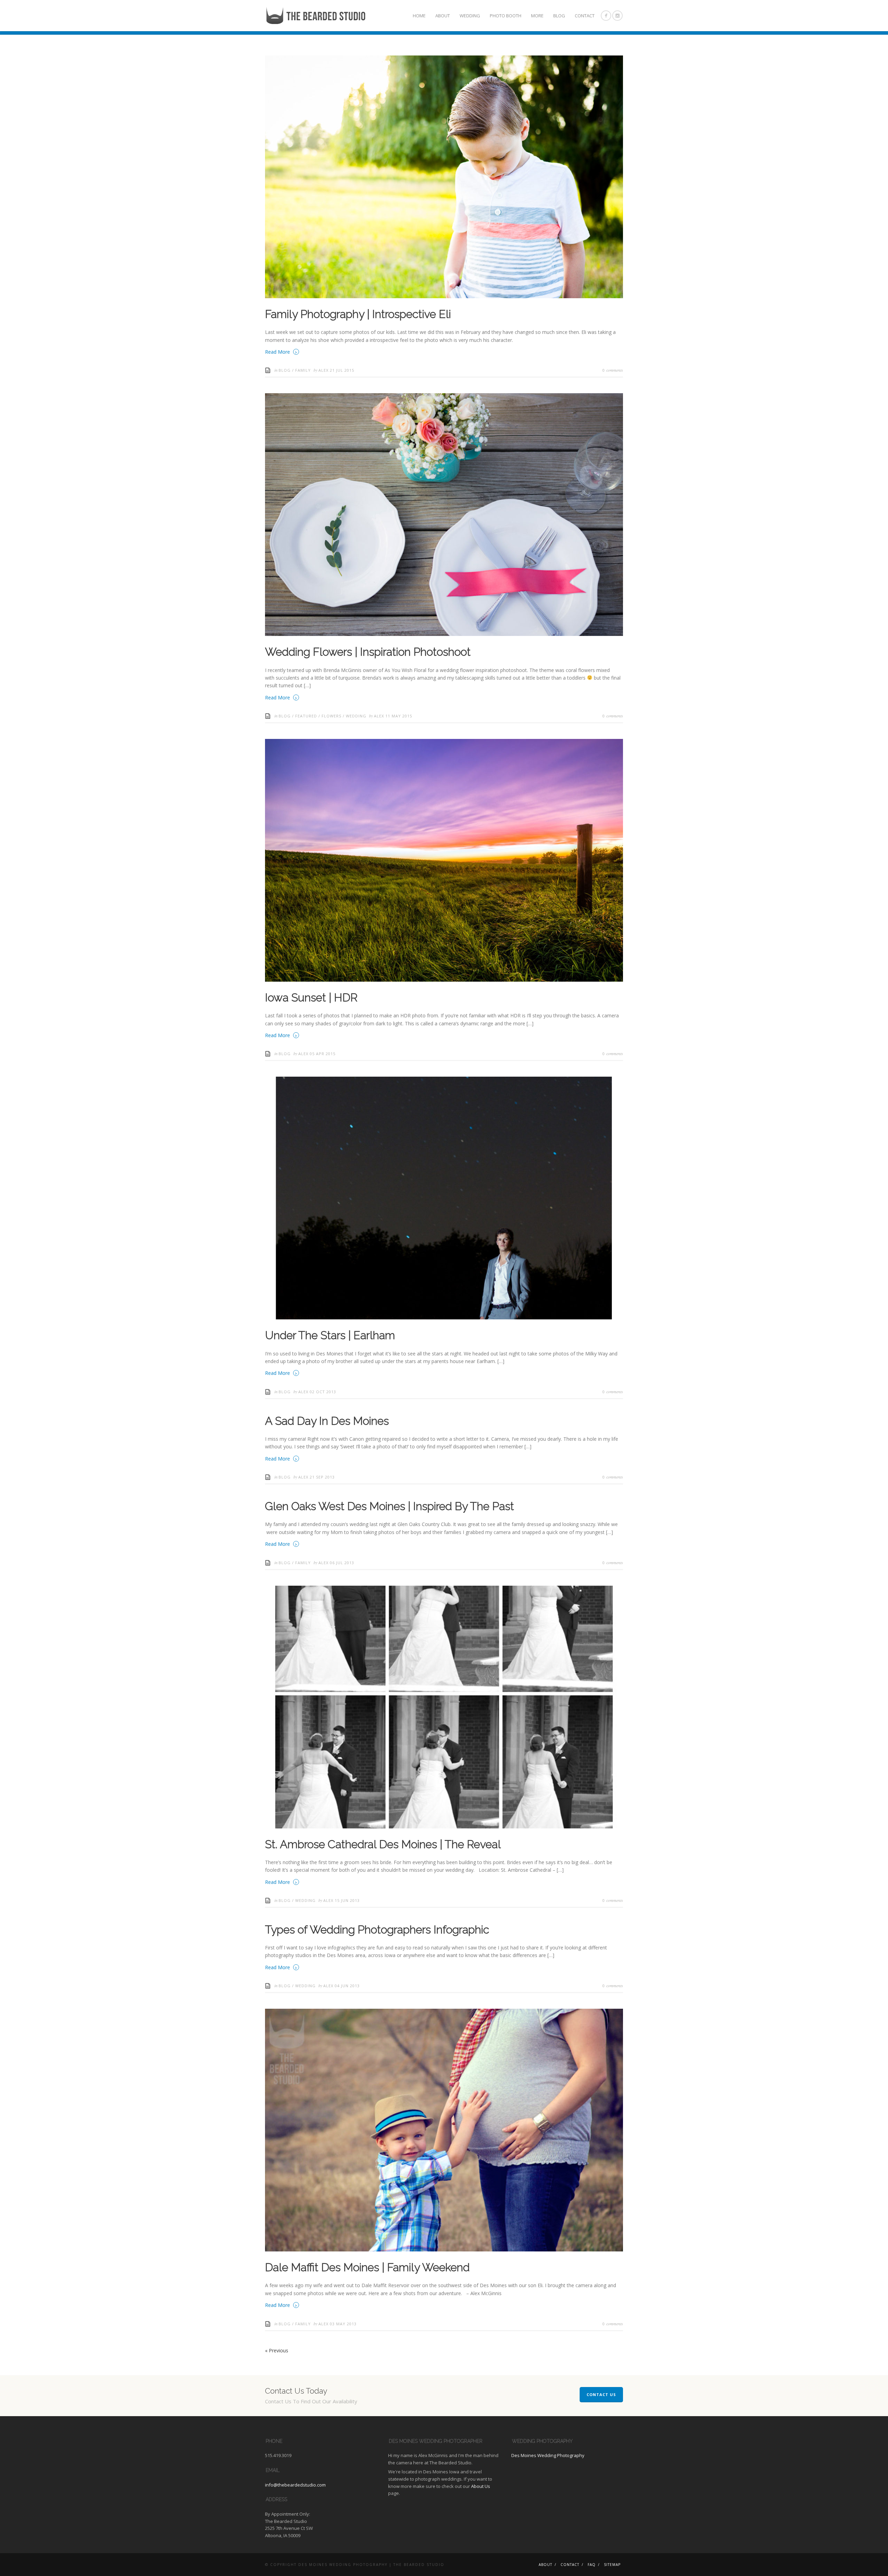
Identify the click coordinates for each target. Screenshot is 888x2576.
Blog (559, 16)
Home (419, 16)
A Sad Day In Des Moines (327, 1421)
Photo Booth (506, 16)
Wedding (470, 16)
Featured (306, 716)
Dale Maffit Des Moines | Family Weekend (367, 2267)
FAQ (592, 2565)
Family (303, 370)
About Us (481, 2486)
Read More (281, 351)
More (537, 16)
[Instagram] (617, 16)
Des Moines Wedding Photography (548, 2455)
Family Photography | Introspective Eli (358, 314)
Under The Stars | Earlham (330, 1335)
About (443, 16)
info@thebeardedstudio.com (295, 2485)
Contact (585, 16)
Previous (277, 2350)
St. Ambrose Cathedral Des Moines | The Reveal (383, 1844)
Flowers (331, 716)
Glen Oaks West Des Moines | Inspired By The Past (390, 1506)
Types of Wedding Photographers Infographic (377, 1929)
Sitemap (612, 2565)
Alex (324, 370)
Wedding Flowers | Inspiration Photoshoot (368, 652)
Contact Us (601, 2394)
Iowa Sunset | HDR (311, 997)
